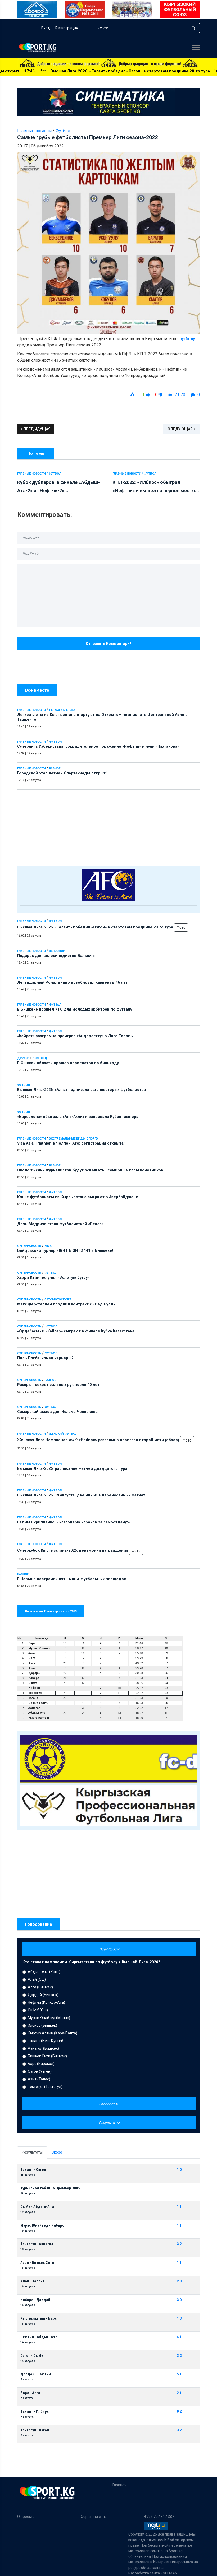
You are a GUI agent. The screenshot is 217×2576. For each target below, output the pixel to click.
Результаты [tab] (32, 2152)
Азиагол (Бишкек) (43, 2048)
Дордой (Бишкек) (43, 1995)
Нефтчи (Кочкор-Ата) (46, 2002)
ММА (48, 1246)
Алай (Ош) (37, 1979)
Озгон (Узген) (40, 2071)
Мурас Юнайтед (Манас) (49, 2018)
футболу (187, 339)
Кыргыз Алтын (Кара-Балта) (53, 2033)
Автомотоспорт (58, 1299)
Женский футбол (63, 1434)
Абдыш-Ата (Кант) (44, 1972)
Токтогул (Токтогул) (45, 2087)
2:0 (179, 2281)
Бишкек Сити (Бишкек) (47, 2056)
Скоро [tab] (57, 2152)
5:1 (179, 2374)
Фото (181, 927)
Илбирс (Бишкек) (42, 2025)
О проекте (26, 2517)
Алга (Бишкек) (40, 1987)
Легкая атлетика (62, 710)
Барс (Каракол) (41, 2064)
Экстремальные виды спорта (74, 1139)
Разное (55, 768)
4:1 (179, 2337)
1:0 (179, 2170)
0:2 (179, 2412)
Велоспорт (58, 951)
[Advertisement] (108, 827)
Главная (119, 2485)
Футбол (55, 742)
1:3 (179, 2319)
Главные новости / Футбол (39, 474)
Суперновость (29, 1246)
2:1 (179, 2393)
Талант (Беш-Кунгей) (46, 2041)
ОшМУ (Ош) (38, 2010)
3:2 (179, 2244)
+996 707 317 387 (159, 2517)
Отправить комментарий (109, 644)
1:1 (179, 2207)
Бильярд (40, 1058)
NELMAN (170, 2573)
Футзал (55, 1005)
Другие (23, 1058)
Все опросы (109, 1949)
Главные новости (31, 710)
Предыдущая (37, 429)
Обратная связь (95, 2517)
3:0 (179, 2300)
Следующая (180, 429)
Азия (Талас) (39, 2079)
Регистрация (67, 28)
